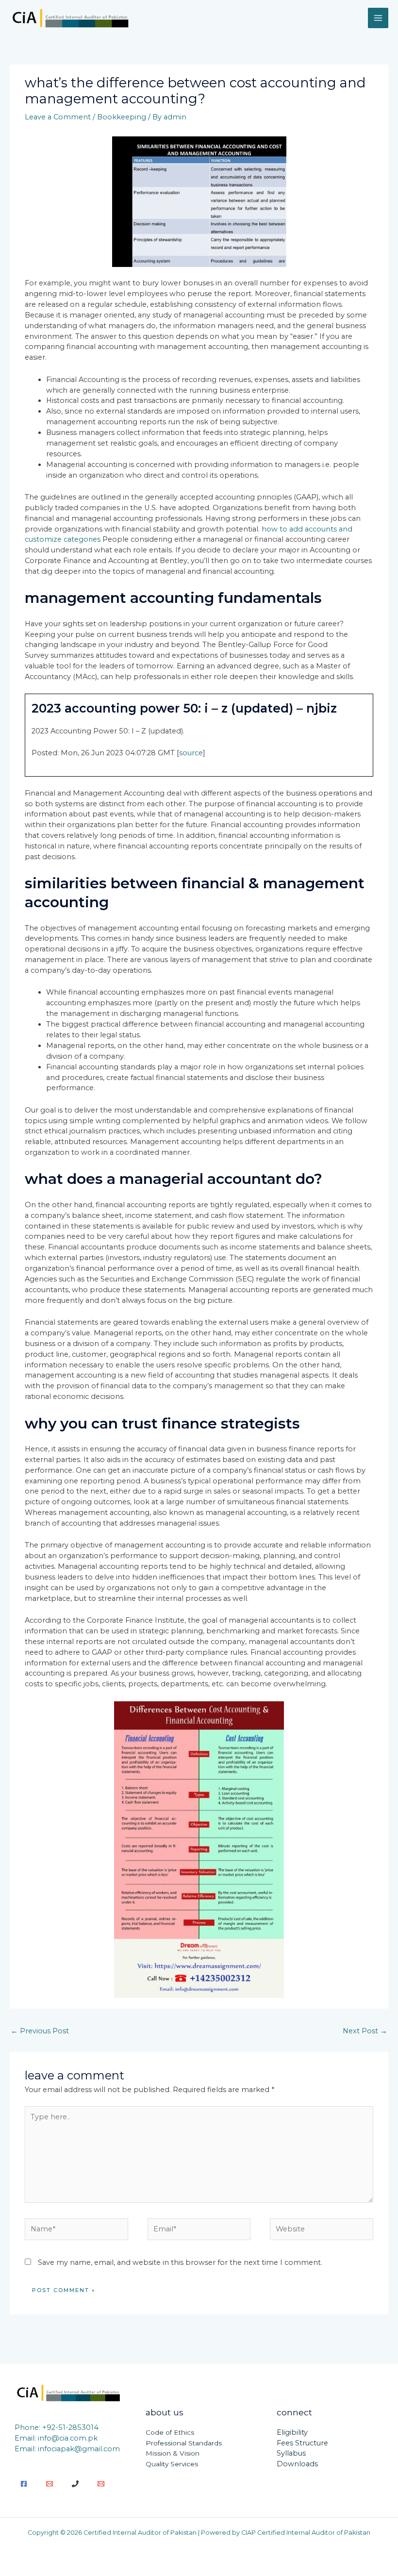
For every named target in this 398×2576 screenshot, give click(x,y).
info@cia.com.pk (68, 2438)
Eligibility (292, 2432)
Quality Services (172, 2464)
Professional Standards (184, 2443)
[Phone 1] (75, 2484)
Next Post (365, 2031)
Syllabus (291, 2453)
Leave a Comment (58, 117)
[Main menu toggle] (378, 18)
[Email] (50, 2484)
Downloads (297, 2464)
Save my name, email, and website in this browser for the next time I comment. (180, 2262)
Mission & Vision (173, 2453)
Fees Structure (302, 2443)
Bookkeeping (122, 117)
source (191, 753)
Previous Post (40, 2031)
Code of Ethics (170, 2432)
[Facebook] (24, 2484)
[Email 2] (101, 2484)
